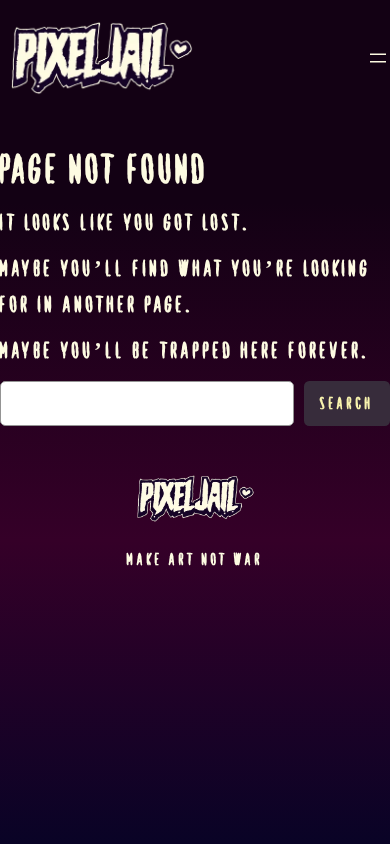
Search (347, 403)
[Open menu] (378, 58)
